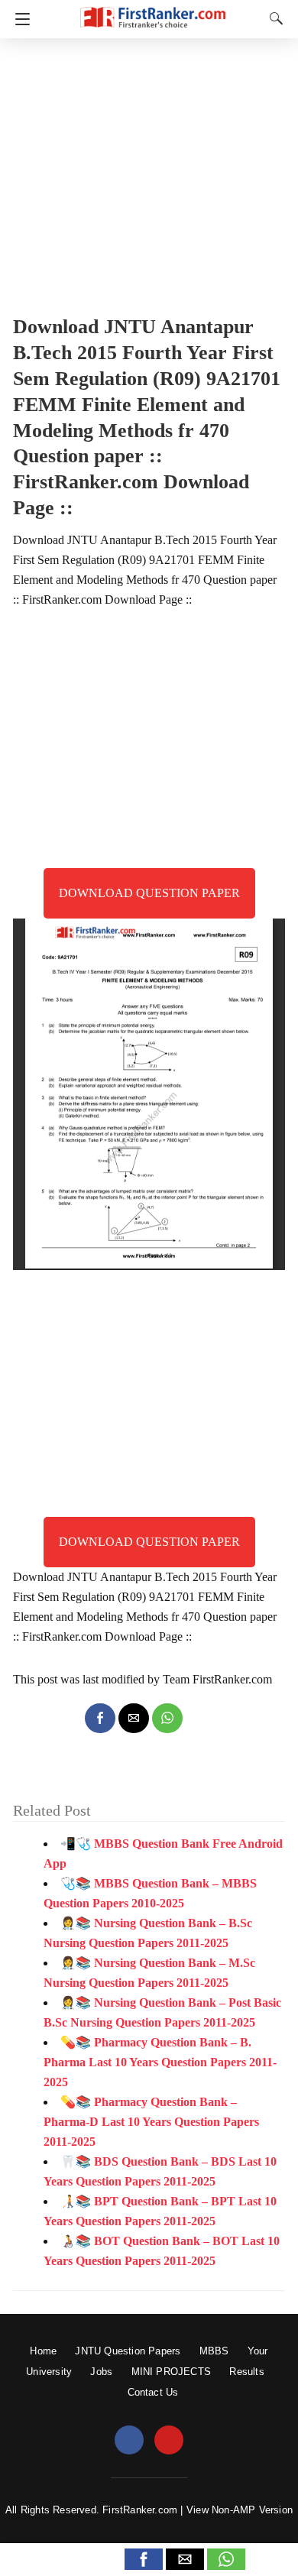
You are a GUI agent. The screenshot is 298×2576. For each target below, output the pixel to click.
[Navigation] (19, 19)
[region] (149, 172)
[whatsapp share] (167, 1718)
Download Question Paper (149, 893)
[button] (144, 2559)
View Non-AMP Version (240, 2510)
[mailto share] (134, 1718)
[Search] (273, 18)
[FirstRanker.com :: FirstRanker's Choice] (153, 10)
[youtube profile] (169, 2441)
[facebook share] (100, 1718)
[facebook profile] (129, 2441)
